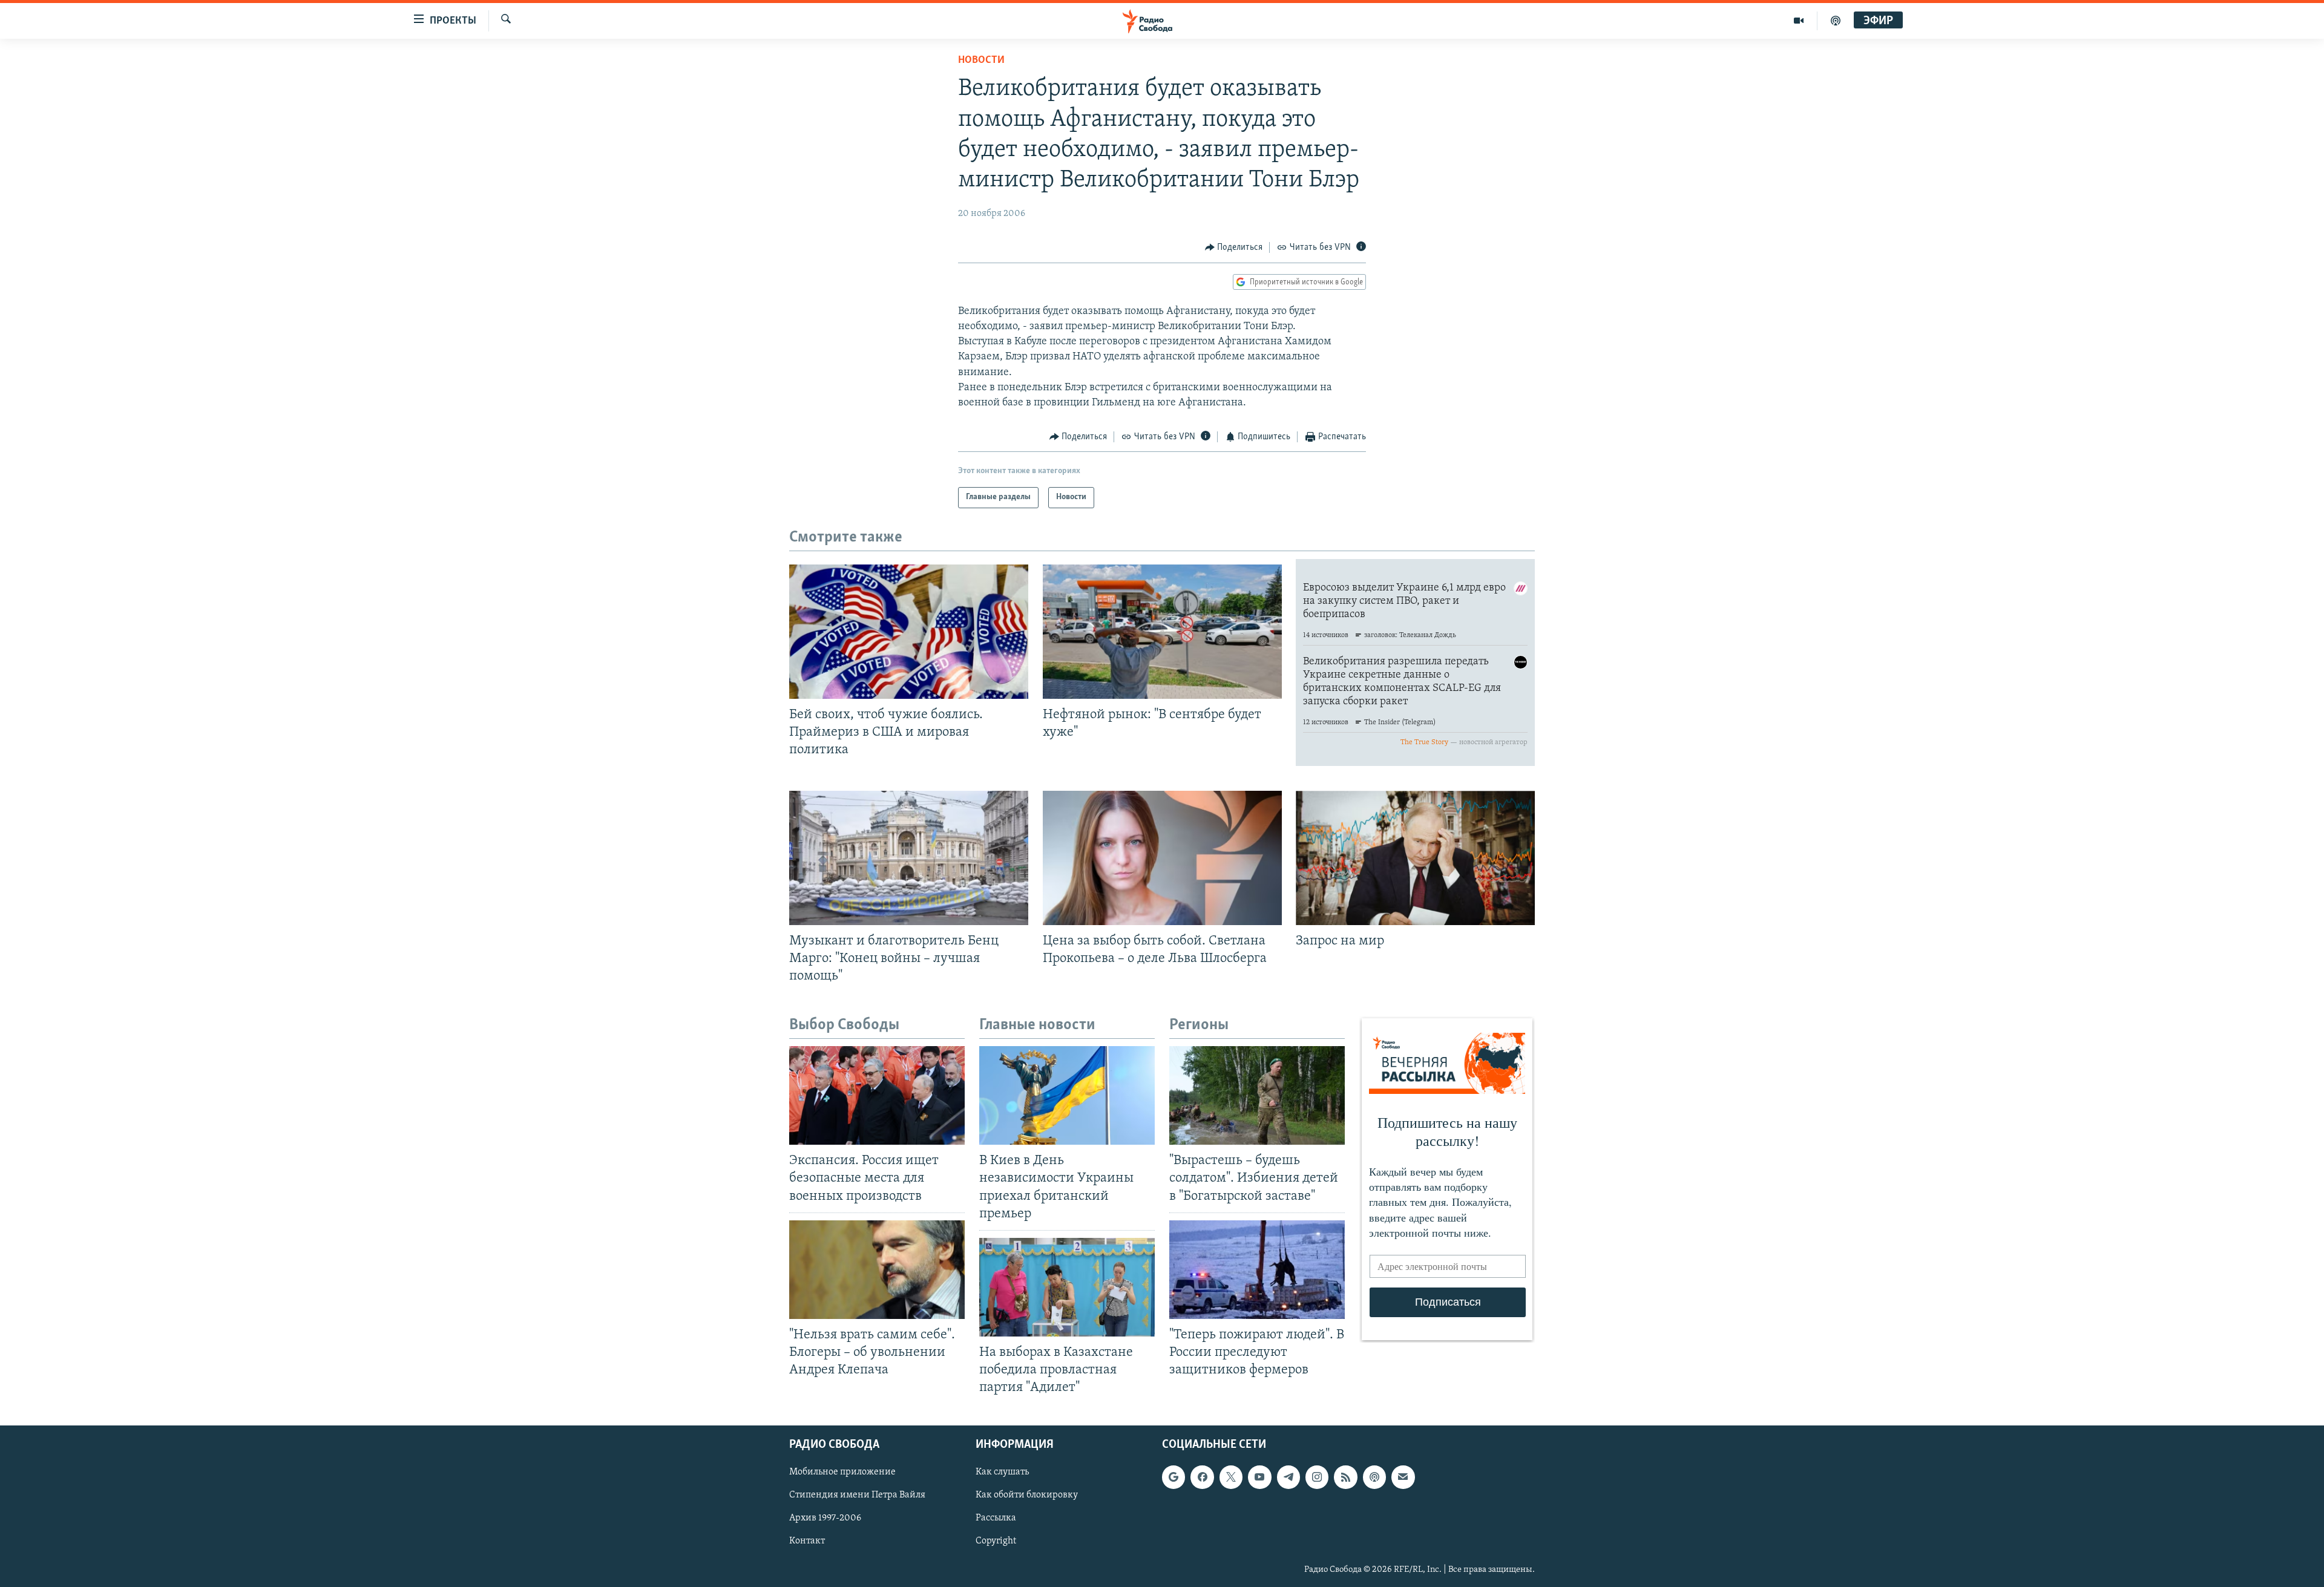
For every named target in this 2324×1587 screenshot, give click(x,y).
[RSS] (1345, 1477)
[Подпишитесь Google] (1173, 1477)
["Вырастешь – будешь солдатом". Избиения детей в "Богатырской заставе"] (1257, 1095)
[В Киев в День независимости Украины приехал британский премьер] (1067, 1095)
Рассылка (996, 1519)
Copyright (996, 1542)
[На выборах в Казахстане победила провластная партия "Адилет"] (1067, 1287)
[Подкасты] (1374, 1477)
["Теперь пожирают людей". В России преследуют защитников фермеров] (1257, 1270)
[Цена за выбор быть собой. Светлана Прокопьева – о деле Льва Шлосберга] (1162, 858)
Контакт (807, 1542)
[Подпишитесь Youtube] (1259, 1477)
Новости (981, 61)
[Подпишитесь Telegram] (1288, 1477)
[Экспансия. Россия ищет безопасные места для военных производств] (877, 1095)
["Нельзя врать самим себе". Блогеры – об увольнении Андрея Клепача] (877, 1270)
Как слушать (1002, 1473)
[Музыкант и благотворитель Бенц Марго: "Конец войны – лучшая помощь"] (909, 858)
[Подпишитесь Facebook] (1202, 1477)
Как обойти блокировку (1027, 1496)
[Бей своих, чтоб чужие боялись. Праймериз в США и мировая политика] (909, 632)
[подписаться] (1403, 1477)
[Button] (1234, 247)
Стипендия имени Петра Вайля (857, 1496)
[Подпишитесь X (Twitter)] (1231, 1477)
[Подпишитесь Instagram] (1317, 1477)
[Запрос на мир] (1415, 858)
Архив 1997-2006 (825, 1519)
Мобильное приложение (842, 1473)
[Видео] (1799, 21)
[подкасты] (1836, 21)
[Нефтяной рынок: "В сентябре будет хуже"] (1162, 632)
